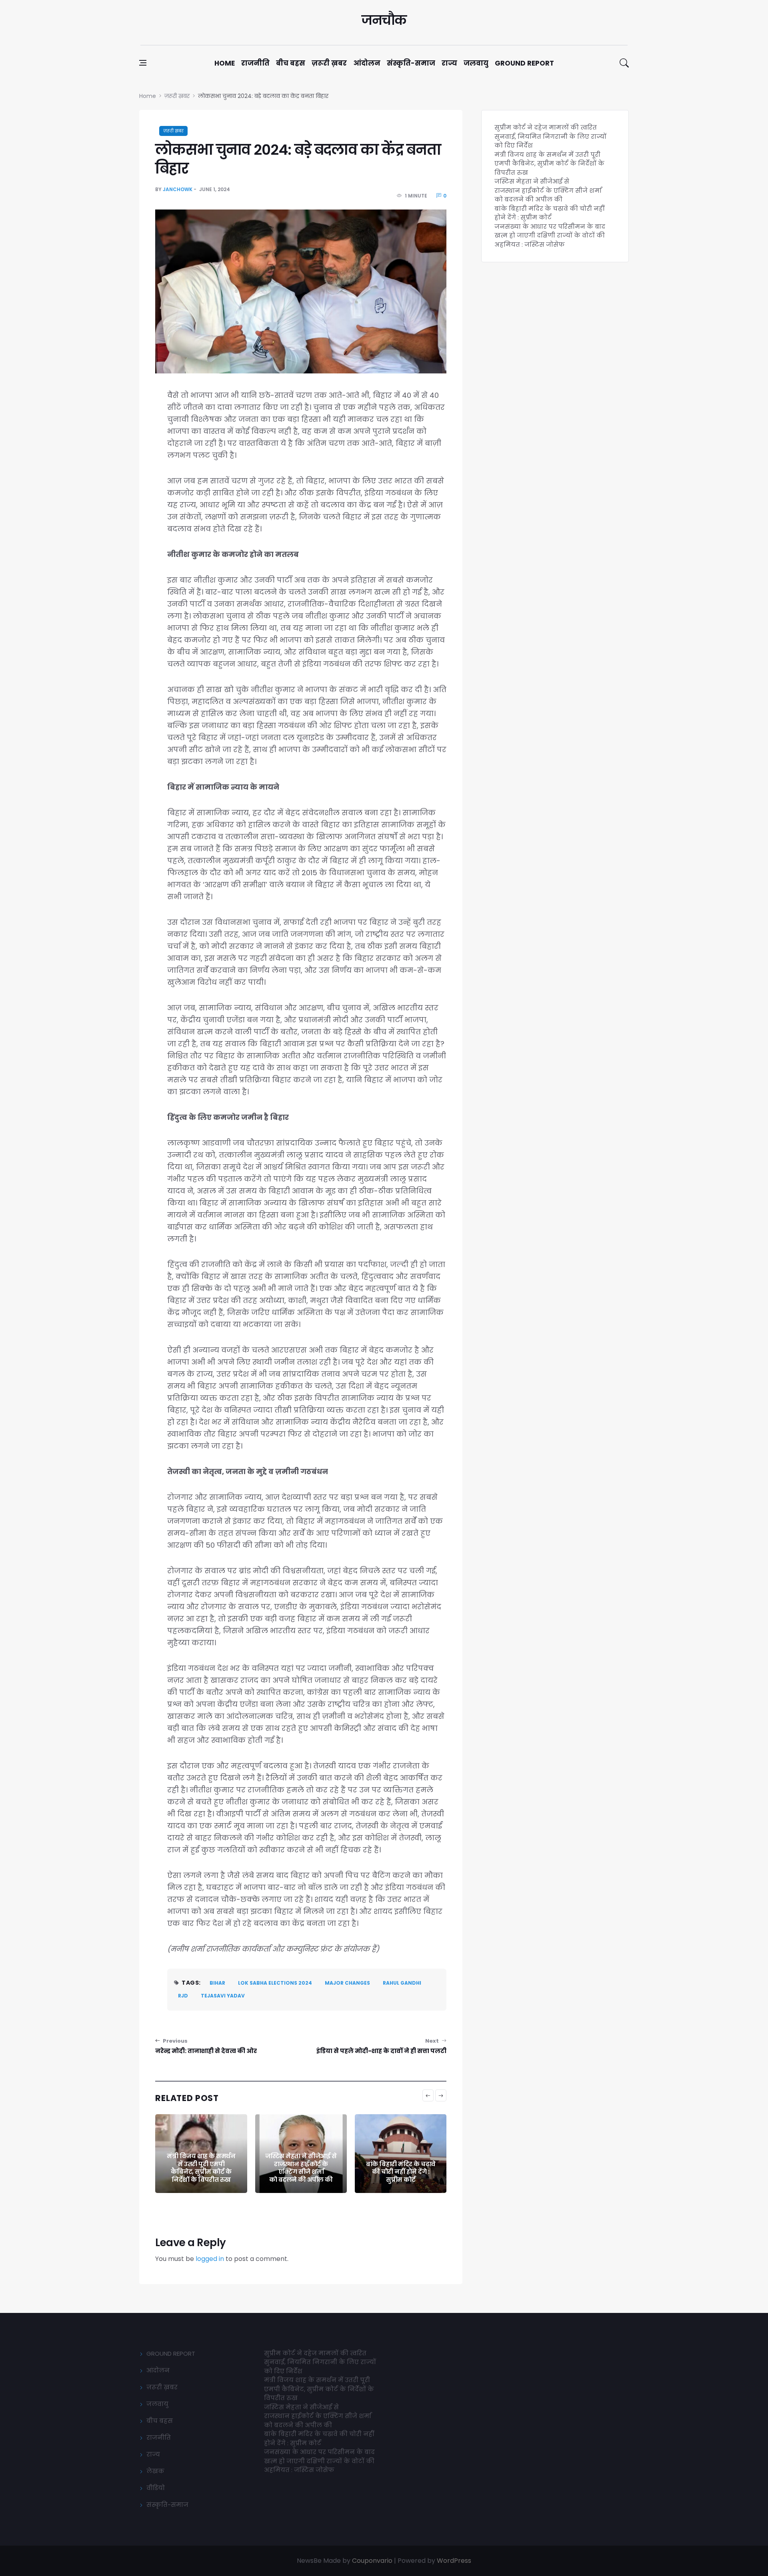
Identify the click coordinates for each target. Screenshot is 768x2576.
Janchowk (178, 189)
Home (225, 63)
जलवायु (476, 63)
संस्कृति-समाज (411, 63)
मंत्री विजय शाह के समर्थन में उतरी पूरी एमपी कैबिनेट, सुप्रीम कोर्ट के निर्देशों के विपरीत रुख (201, 2168)
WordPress (454, 2561)
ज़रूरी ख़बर (329, 63)
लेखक (155, 2471)
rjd (183, 1996)
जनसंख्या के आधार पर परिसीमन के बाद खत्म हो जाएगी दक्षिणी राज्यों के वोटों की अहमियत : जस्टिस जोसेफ (550, 235)
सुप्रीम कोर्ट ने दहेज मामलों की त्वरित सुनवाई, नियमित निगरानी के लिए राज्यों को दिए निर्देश (550, 136)
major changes (347, 1983)
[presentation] (428, 2095)
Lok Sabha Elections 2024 (275, 1983)
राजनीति (255, 63)
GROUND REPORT (171, 2354)
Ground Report (524, 63)
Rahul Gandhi (402, 1983)
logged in (210, 2259)
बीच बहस (291, 63)
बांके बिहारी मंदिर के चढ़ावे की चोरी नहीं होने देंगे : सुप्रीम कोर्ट (401, 2172)
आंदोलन (367, 63)
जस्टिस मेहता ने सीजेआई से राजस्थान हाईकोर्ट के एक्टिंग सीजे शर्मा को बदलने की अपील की (301, 2168)
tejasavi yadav (223, 1996)
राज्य (449, 63)
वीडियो (156, 2488)
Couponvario (372, 2561)
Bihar (217, 1983)
